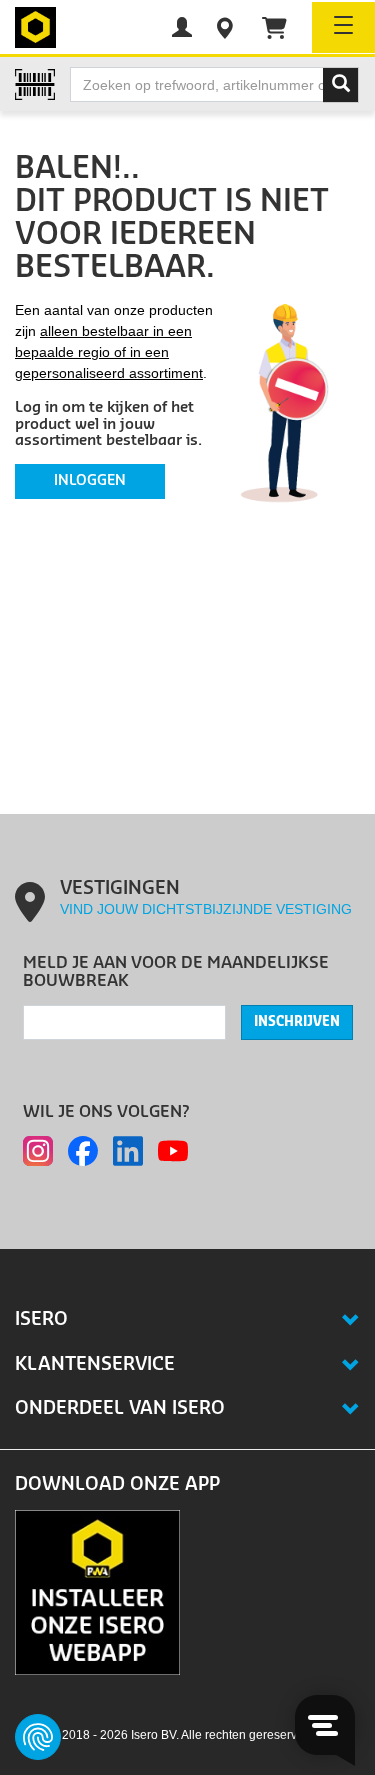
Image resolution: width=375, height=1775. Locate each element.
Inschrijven (297, 1022)
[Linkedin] (128, 1151)
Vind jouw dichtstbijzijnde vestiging (206, 909)
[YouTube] (173, 1151)
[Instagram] (38, 1151)
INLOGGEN (90, 481)
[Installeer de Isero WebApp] (97, 1591)
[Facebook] (83, 1151)
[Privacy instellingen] (38, 1737)
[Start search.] (341, 85)
